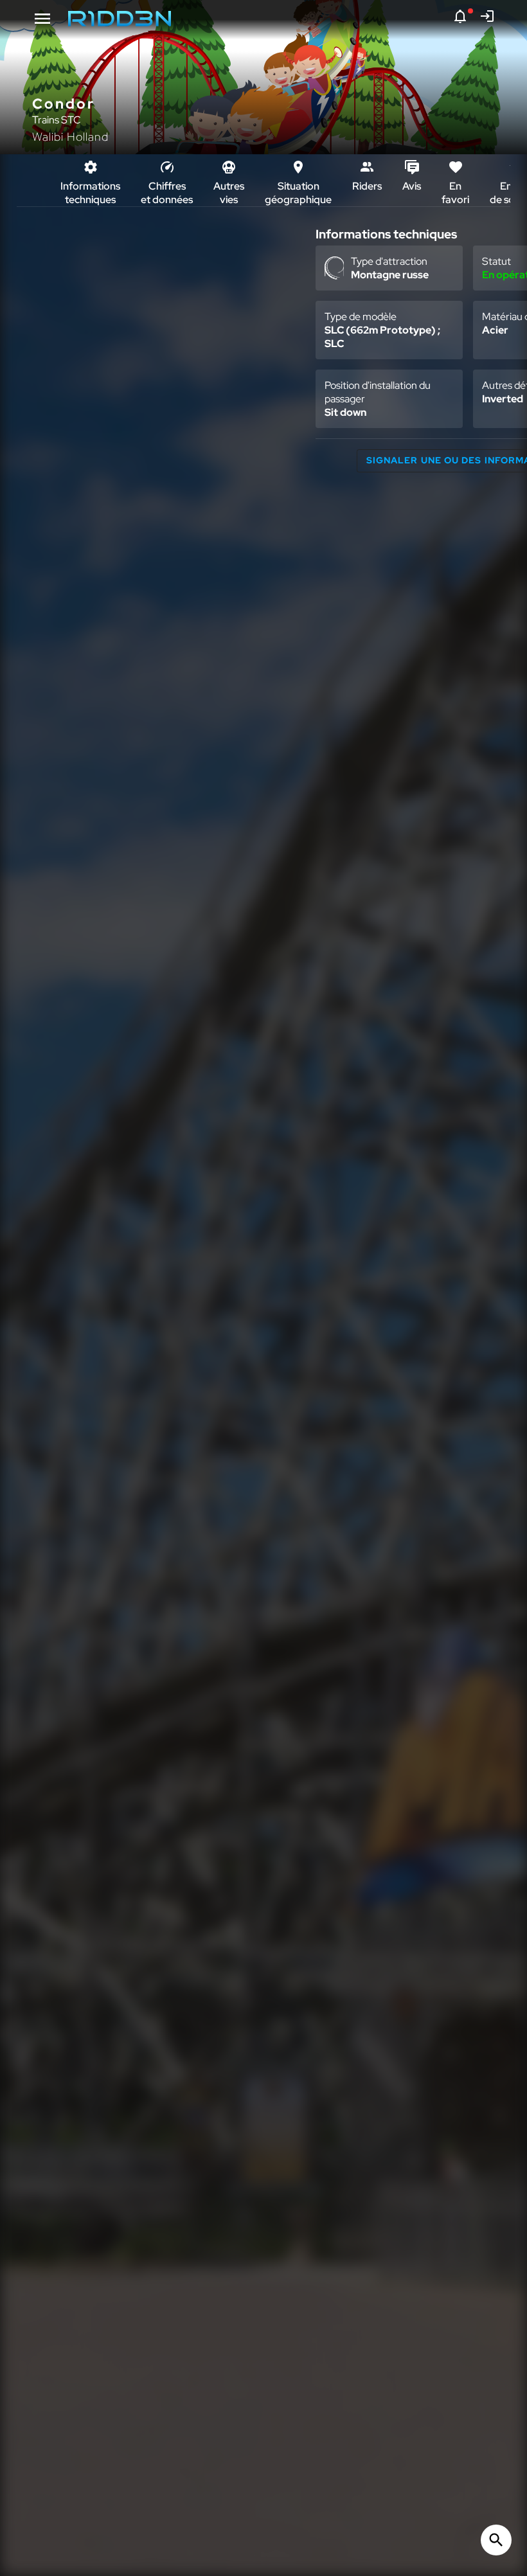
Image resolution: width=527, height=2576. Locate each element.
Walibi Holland (70, 137)
